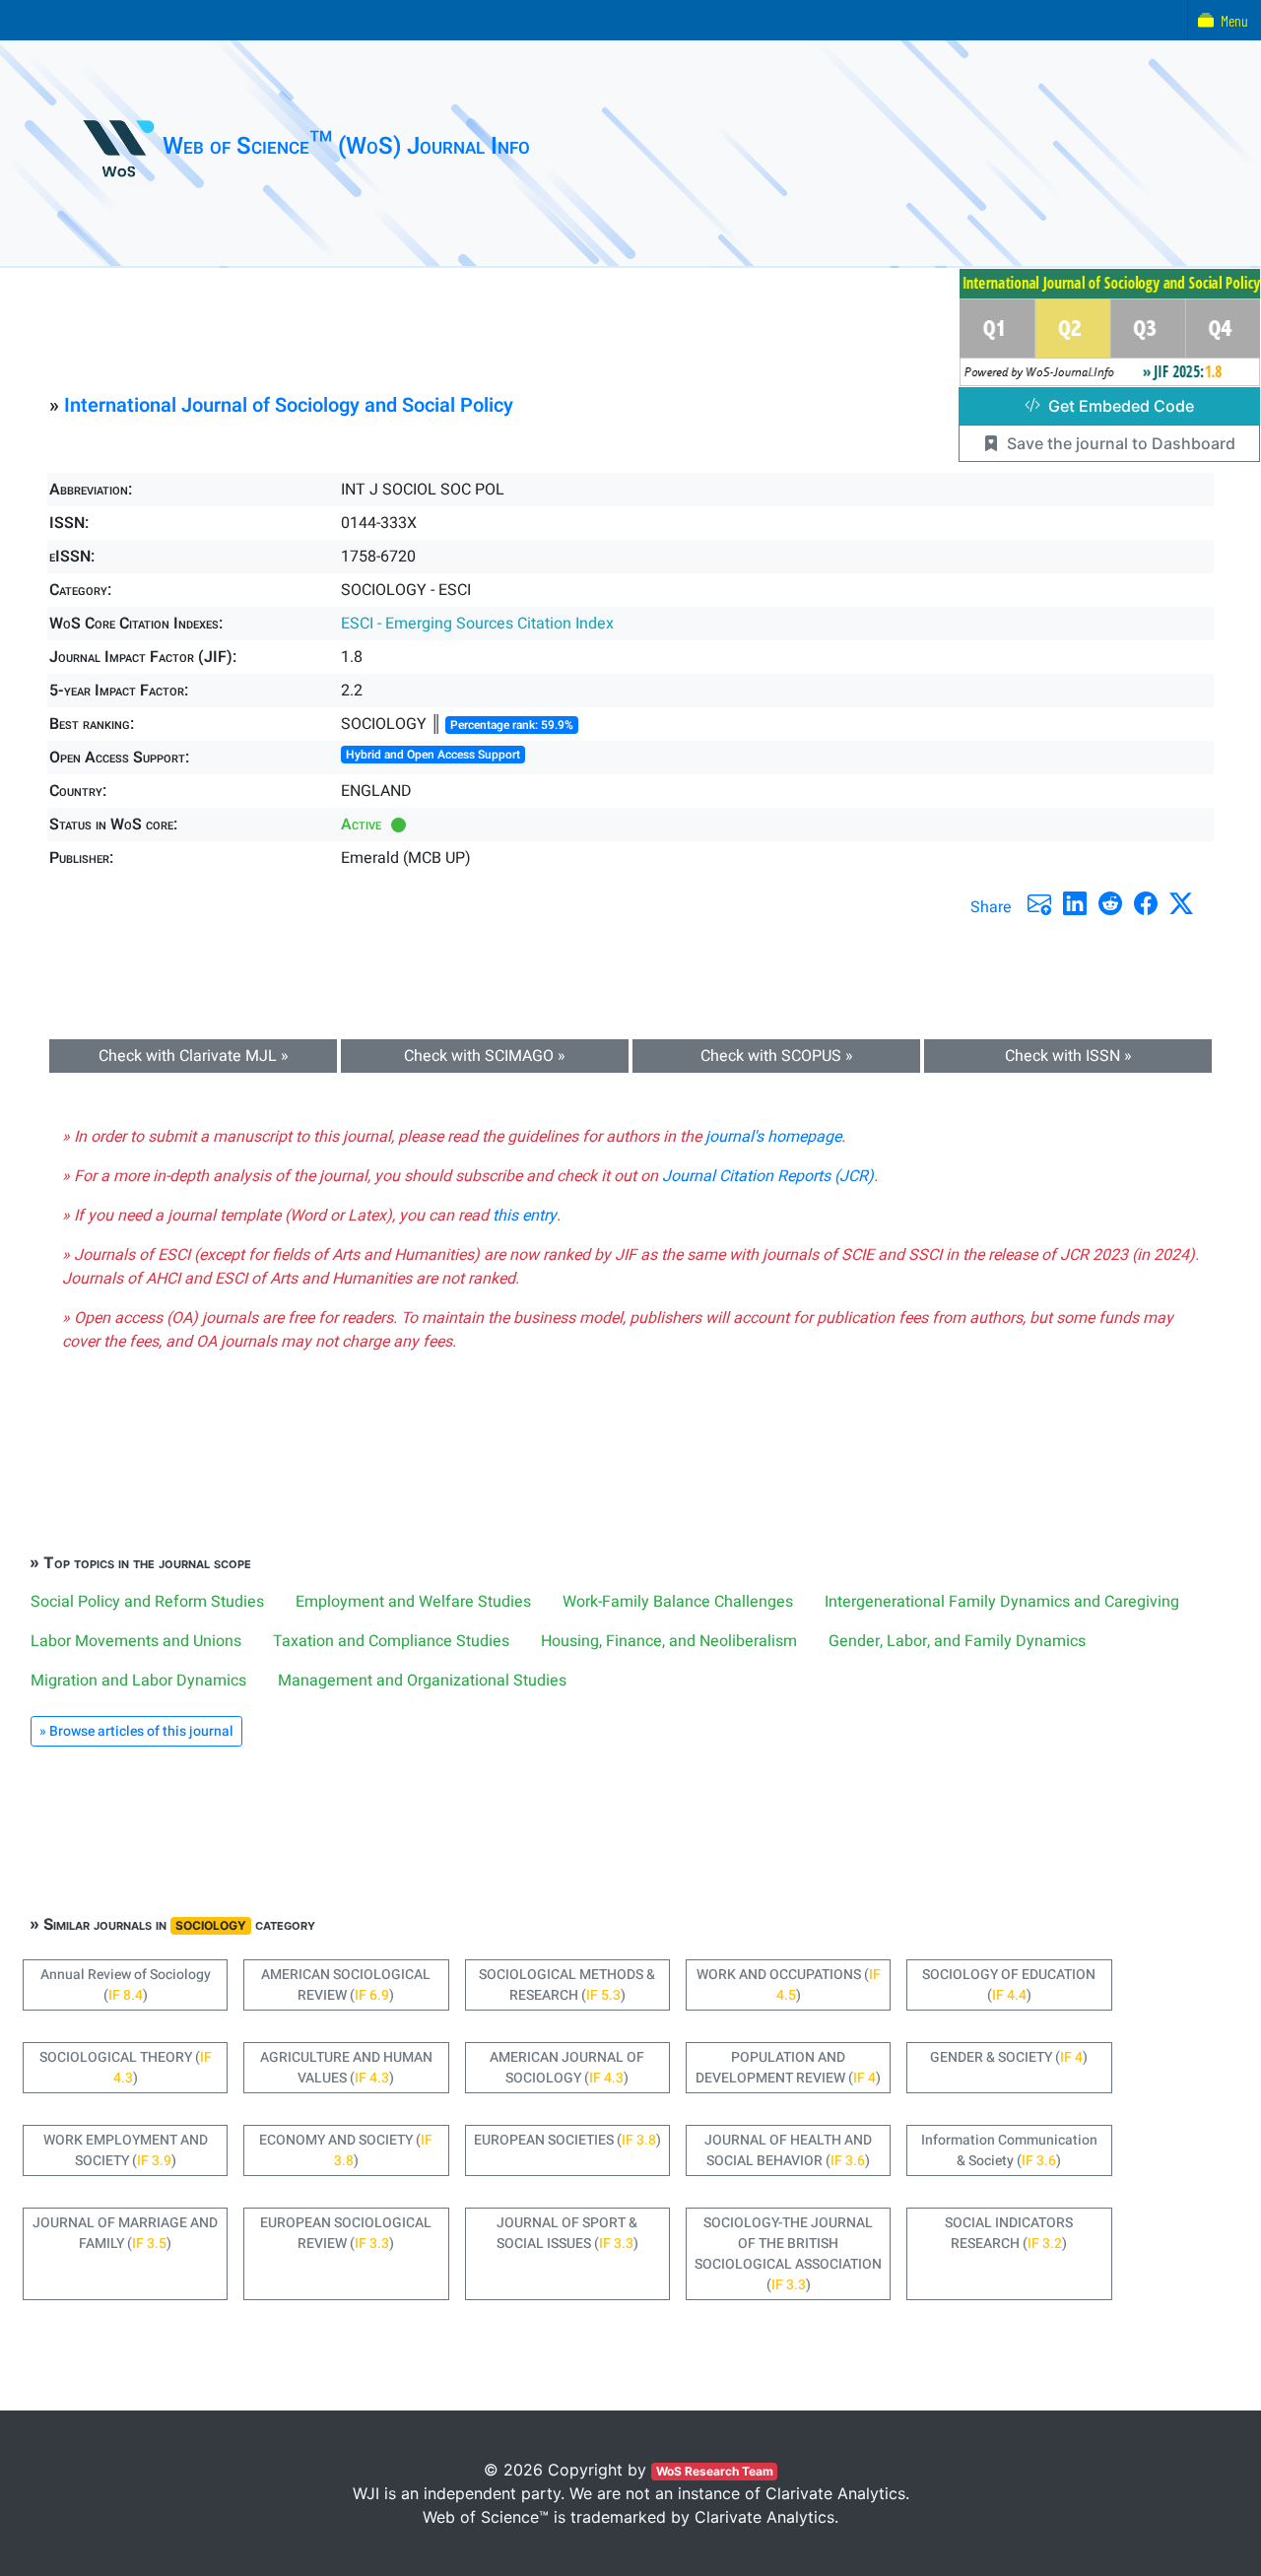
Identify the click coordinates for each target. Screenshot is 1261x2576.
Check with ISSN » (1068, 1056)
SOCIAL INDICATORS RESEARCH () (1009, 2233)
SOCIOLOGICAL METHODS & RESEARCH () (567, 1985)
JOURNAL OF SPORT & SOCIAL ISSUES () (567, 2233)
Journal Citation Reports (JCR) (768, 1176)
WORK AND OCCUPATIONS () (789, 1985)
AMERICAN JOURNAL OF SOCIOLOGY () (567, 2068)
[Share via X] (1181, 903)
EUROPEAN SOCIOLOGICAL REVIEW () (346, 2233)
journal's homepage (773, 1137)
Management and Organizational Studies (422, 1681)
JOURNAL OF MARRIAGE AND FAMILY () (125, 2233)
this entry (525, 1216)
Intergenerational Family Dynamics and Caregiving (1002, 1602)
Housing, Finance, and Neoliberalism (669, 1641)
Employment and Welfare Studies (413, 1602)
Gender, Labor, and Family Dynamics (957, 1641)
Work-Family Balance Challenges (678, 1602)
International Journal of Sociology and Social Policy (289, 405)
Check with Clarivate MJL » (194, 1056)
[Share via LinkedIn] (1075, 903)
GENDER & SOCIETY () (1009, 2057)
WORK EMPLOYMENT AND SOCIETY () (126, 2150)
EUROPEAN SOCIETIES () (567, 2140)
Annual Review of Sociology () (126, 1985)
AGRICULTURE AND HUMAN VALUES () (346, 2068)
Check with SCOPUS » (777, 1056)
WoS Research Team (715, 2471)
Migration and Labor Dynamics (138, 1681)
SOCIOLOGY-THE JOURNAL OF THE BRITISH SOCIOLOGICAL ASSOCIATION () (788, 2254)
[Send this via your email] (1039, 903)
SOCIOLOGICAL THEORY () (126, 2068)
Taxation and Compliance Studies (391, 1641)
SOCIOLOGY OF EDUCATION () (1009, 1985)
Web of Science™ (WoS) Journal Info (346, 146)
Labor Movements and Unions (136, 1641)
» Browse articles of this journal (136, 1731)
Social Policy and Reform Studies (147, 1602)
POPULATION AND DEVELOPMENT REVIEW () (788, 2068)
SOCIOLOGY (211, 1925)
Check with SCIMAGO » (485, 1056)
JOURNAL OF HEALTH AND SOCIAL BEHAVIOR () (788, 2150)
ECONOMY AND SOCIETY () (346, 2150)
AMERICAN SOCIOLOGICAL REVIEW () (346, 1985)
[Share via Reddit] (1110, 903)
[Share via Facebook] (1146, 903)
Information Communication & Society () (1009, 2150)
